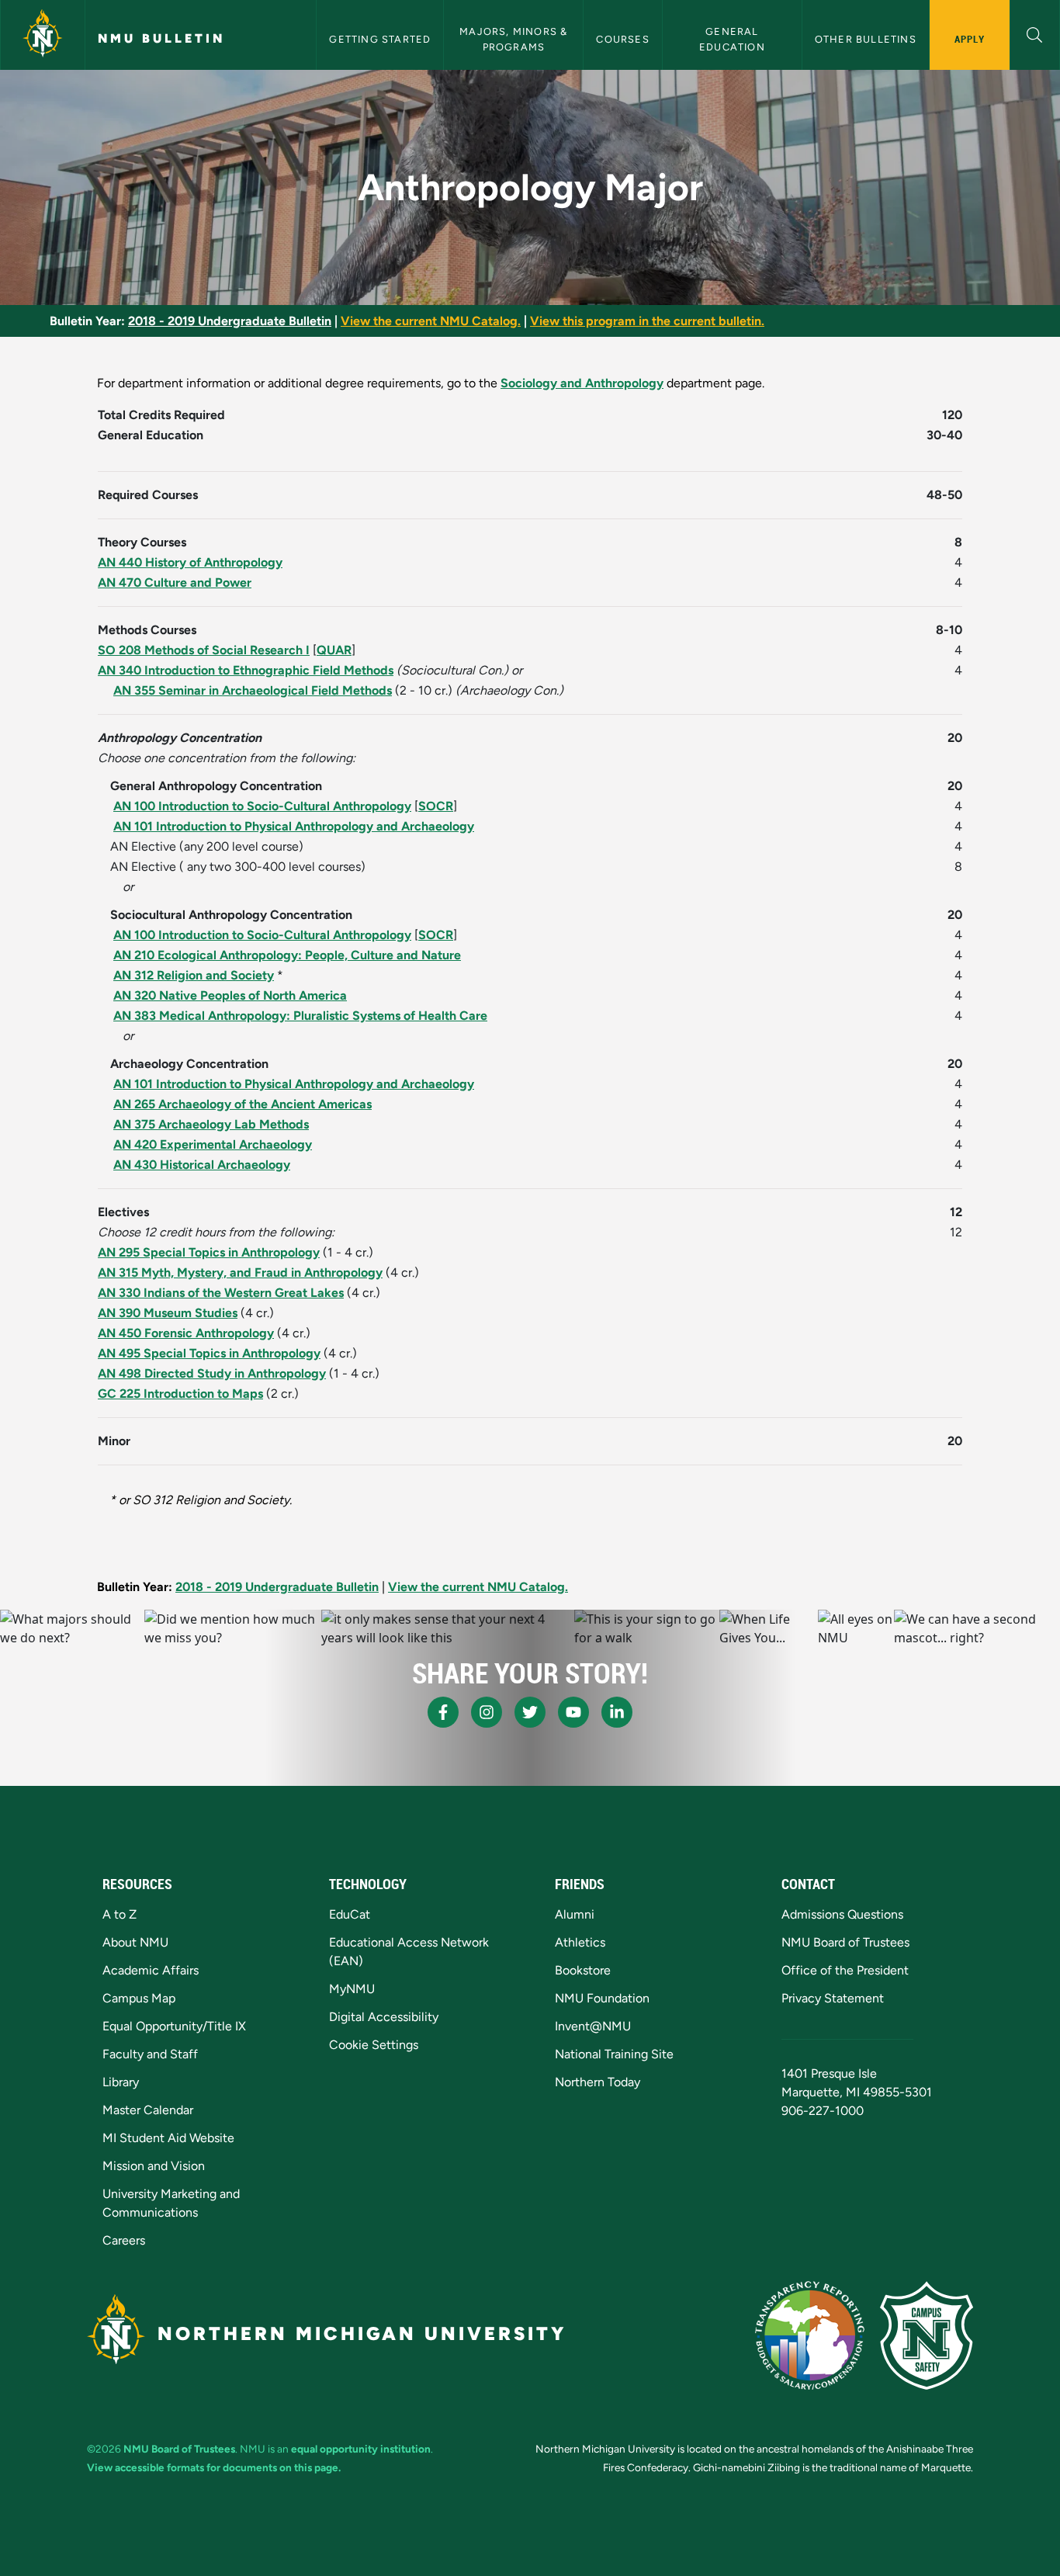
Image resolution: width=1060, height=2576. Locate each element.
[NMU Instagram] (487, 1712)
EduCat (350, 1914)
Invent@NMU (593, 2026)
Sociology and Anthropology (582, 383)
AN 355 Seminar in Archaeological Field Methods (253, 690)
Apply (970, 39)
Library (121, 2082)
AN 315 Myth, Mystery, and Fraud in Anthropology (240, 1272)
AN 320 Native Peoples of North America (230, 995)
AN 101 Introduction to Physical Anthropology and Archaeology (294, 826)
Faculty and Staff (150, 2054)
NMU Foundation (602, 1998)
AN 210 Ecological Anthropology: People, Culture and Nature (287, 955)
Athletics (580, 1942)
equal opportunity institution (361, 2449)
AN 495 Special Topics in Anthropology (209, 1353)
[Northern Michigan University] (43, 35)
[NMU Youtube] (573, 1712)
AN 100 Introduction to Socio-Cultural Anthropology (262, 806)
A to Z (120, 1914)
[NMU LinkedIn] (617, 1712)
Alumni (575, 1914)
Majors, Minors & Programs (515, 39)
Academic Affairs (151, 1970)
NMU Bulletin (161, 38)
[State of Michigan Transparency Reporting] (810, 2335)
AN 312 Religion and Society (194, 975)
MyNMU (352, 1989)
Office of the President (845, 1970)
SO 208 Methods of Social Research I (204, 650)
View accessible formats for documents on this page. (214, 2467)
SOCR (436, 806)
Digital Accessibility (384, 2017)
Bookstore (583, 1970)
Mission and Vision (154, 2166)
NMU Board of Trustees (845, 1942)
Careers (124, 2240)
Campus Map (139, 1998)
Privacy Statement (833, 1998)
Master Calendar (148, 2110)
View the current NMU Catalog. (431, 321)
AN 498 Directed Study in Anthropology (212, 1373)
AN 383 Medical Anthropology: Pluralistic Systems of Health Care (300, 1016)
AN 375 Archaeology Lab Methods (211, 1124)
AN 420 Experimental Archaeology (213, 1144)
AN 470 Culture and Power (175, 582)
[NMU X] (530, 1712)
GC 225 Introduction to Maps (180, 1394)
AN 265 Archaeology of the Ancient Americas (242, 1104)
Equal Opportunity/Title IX (174, 2026)
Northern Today (598, 2082)
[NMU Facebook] (443, 1712)
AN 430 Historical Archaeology (202, 1165)
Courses (622, 39)
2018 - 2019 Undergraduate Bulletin (230, 321)
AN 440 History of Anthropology (190, 562)
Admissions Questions (842, 1914)
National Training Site (614, 2054)
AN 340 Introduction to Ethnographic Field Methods (246, 670)
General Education (732, 39)
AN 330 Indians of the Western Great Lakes (221, 1293)
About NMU (135, 1942)
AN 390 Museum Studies (168, 1313)
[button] (1035, 33)
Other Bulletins (866, 39)
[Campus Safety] (927, 2335)
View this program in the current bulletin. (647, 321)
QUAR (334, 650)
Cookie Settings (374, 2045)
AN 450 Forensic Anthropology (186, 1333)
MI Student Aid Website (168, 2138)
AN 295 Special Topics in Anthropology (209, 1252)
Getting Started (380, 39)
